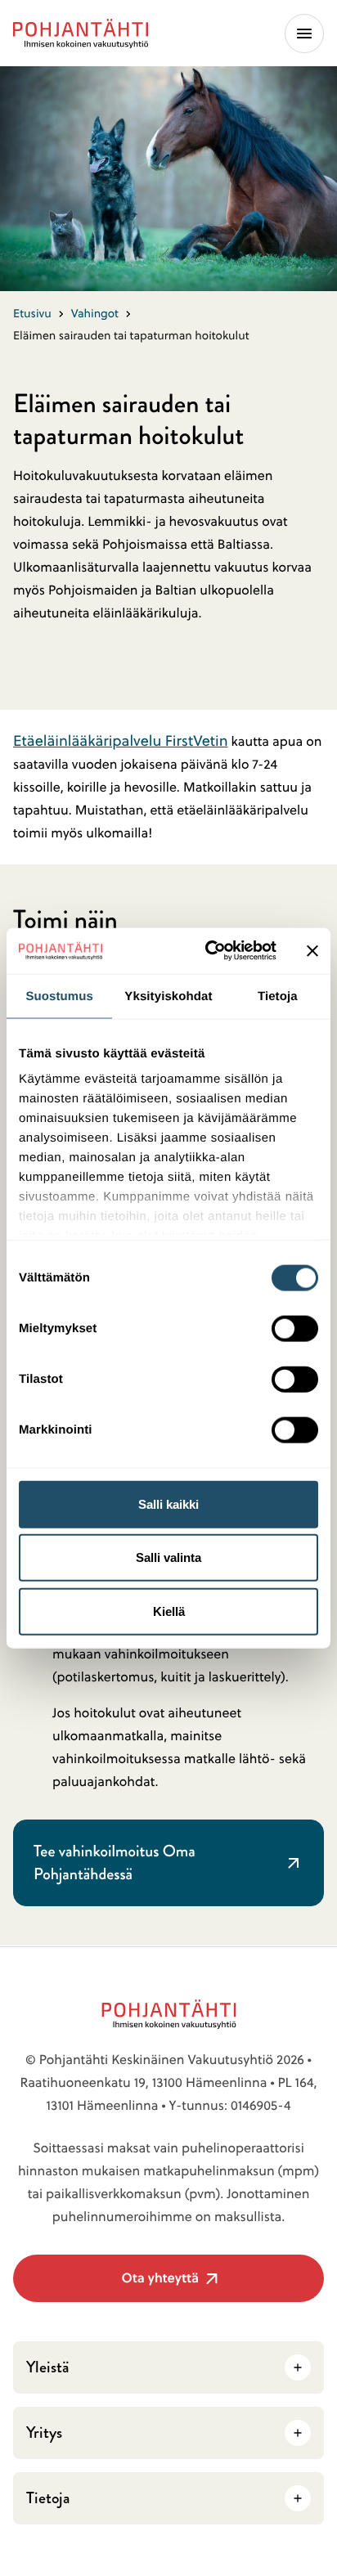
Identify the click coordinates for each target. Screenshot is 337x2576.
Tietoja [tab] (278, 996)
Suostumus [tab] (59, 996)
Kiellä (169, 1611)
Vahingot (95, 313)
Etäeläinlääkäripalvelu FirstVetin (121, 740)
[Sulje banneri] (312, 950)
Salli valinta (168, 1557)
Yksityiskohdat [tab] (168, 996)
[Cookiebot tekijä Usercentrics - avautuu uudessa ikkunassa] (209, 951)
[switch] (295, 1323)
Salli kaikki (168, 1503)
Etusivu (32, 313)
